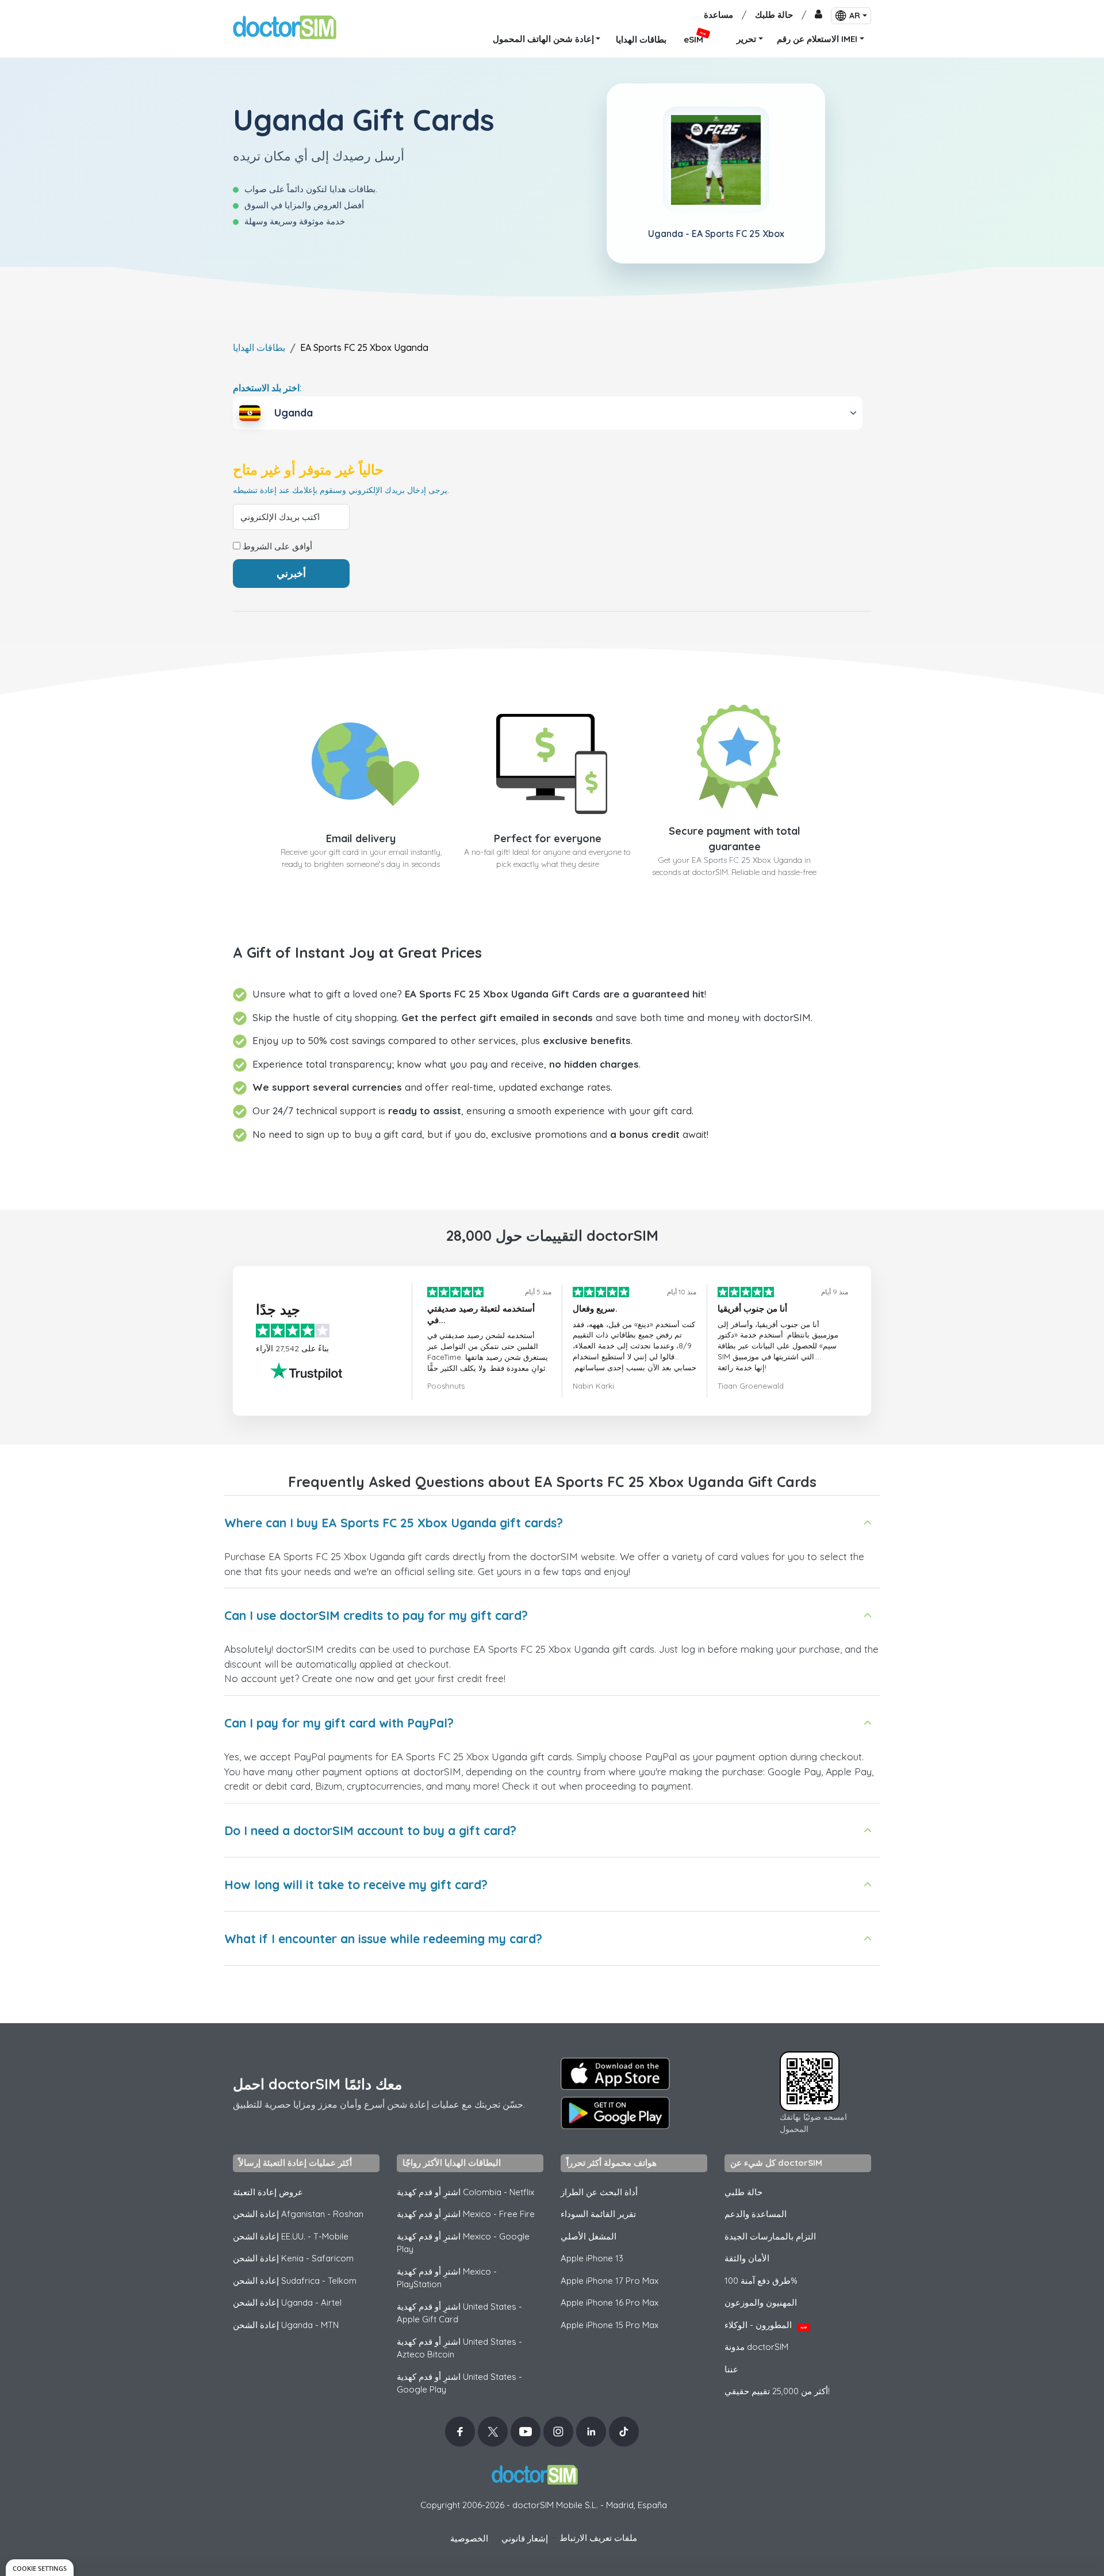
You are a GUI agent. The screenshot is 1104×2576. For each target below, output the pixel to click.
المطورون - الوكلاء (766, 2325)
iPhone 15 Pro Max (609, 2325)
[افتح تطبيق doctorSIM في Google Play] (615, 2113)
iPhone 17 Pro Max (609, 2281)
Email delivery (361, 838)
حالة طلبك (774, 15)
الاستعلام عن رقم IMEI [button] (817, 39)
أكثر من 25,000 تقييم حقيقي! (777, 2391)
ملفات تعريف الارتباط (598, 2538)
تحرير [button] (746, 39)
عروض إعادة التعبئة (268, 2192)
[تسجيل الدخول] (819, 15)
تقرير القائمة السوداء (598, 2214)
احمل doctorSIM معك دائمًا (317, 2084)
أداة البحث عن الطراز (599, 2192)
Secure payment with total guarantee (735, 839)
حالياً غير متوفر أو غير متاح (308, 470)
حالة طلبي (743, 2192)
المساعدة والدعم (756, 2214)
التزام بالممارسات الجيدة (770, 2236)
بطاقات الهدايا (259, 347)
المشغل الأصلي (589, 2236)
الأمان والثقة (747, 2258)
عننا (731, 2369)
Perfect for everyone (548, 838)
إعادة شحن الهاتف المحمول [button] (543, 39)
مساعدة (718, 15)
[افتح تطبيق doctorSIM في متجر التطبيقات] (615, 2074)
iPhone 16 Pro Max (609, 2302)
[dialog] (40, 2568)
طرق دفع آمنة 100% (761, 2281)
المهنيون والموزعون (761, 2302)
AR (855, 16)
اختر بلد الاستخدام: (267, 388)
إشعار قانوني (525, 2538)
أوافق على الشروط (276, 546)
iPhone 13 (592, 2258)
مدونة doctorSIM (756, 2347)
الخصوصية (469, 2538)
